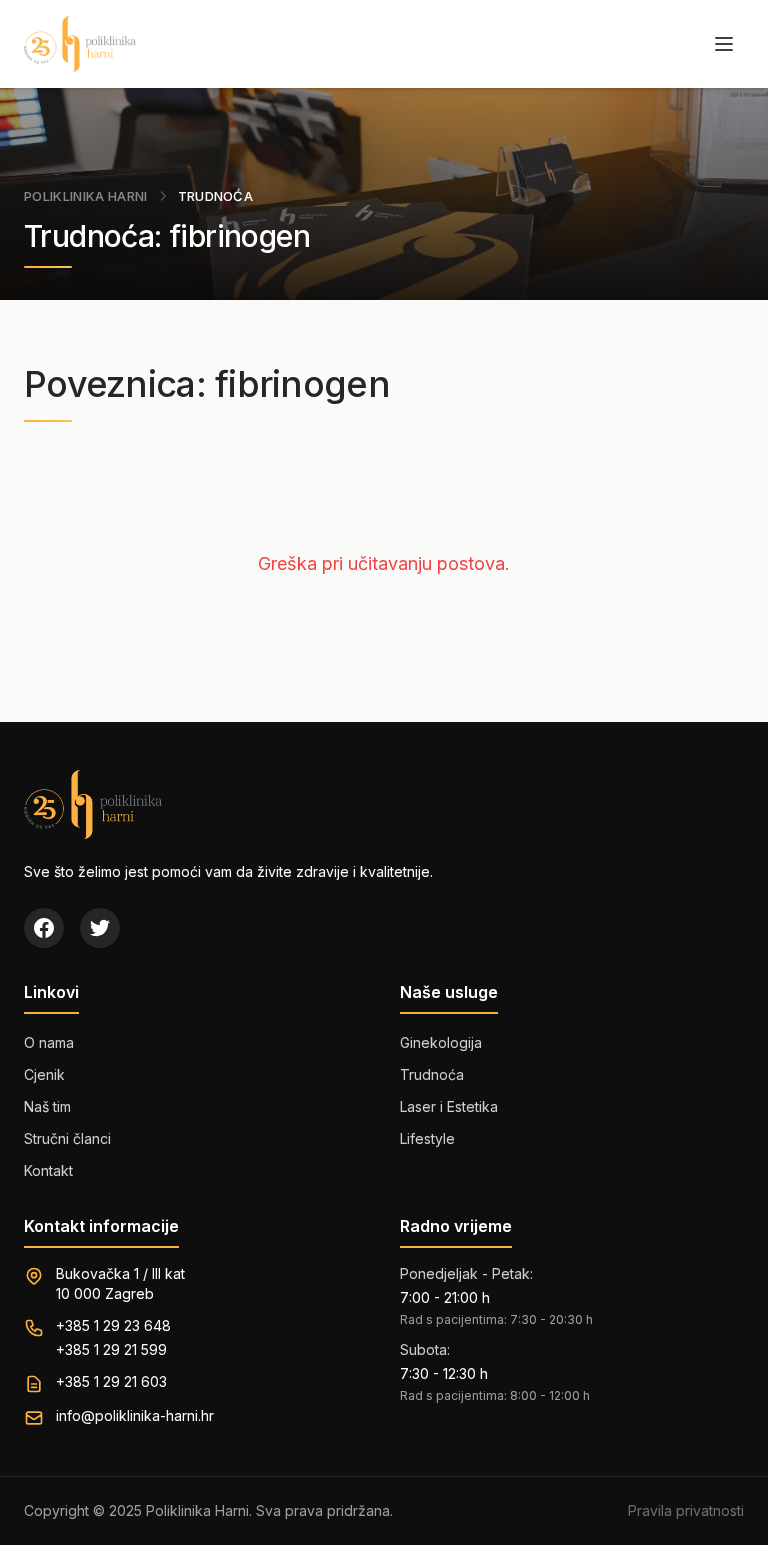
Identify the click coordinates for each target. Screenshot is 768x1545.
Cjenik (44, 1074)
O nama (49, 1042)
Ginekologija (441, 1042)
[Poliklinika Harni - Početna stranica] (80, 44)
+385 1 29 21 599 (111, 1349)
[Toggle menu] (724, 44)
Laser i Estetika (449, 1106)
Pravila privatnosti (686, 1510)
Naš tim (47, 1106)
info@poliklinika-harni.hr (135, 1415)
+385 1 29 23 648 (113, 1325)
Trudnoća (432, 1074)
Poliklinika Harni (86, 196)
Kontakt (48, 1170)
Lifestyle (427, 1138)
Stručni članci (67, 1138)
